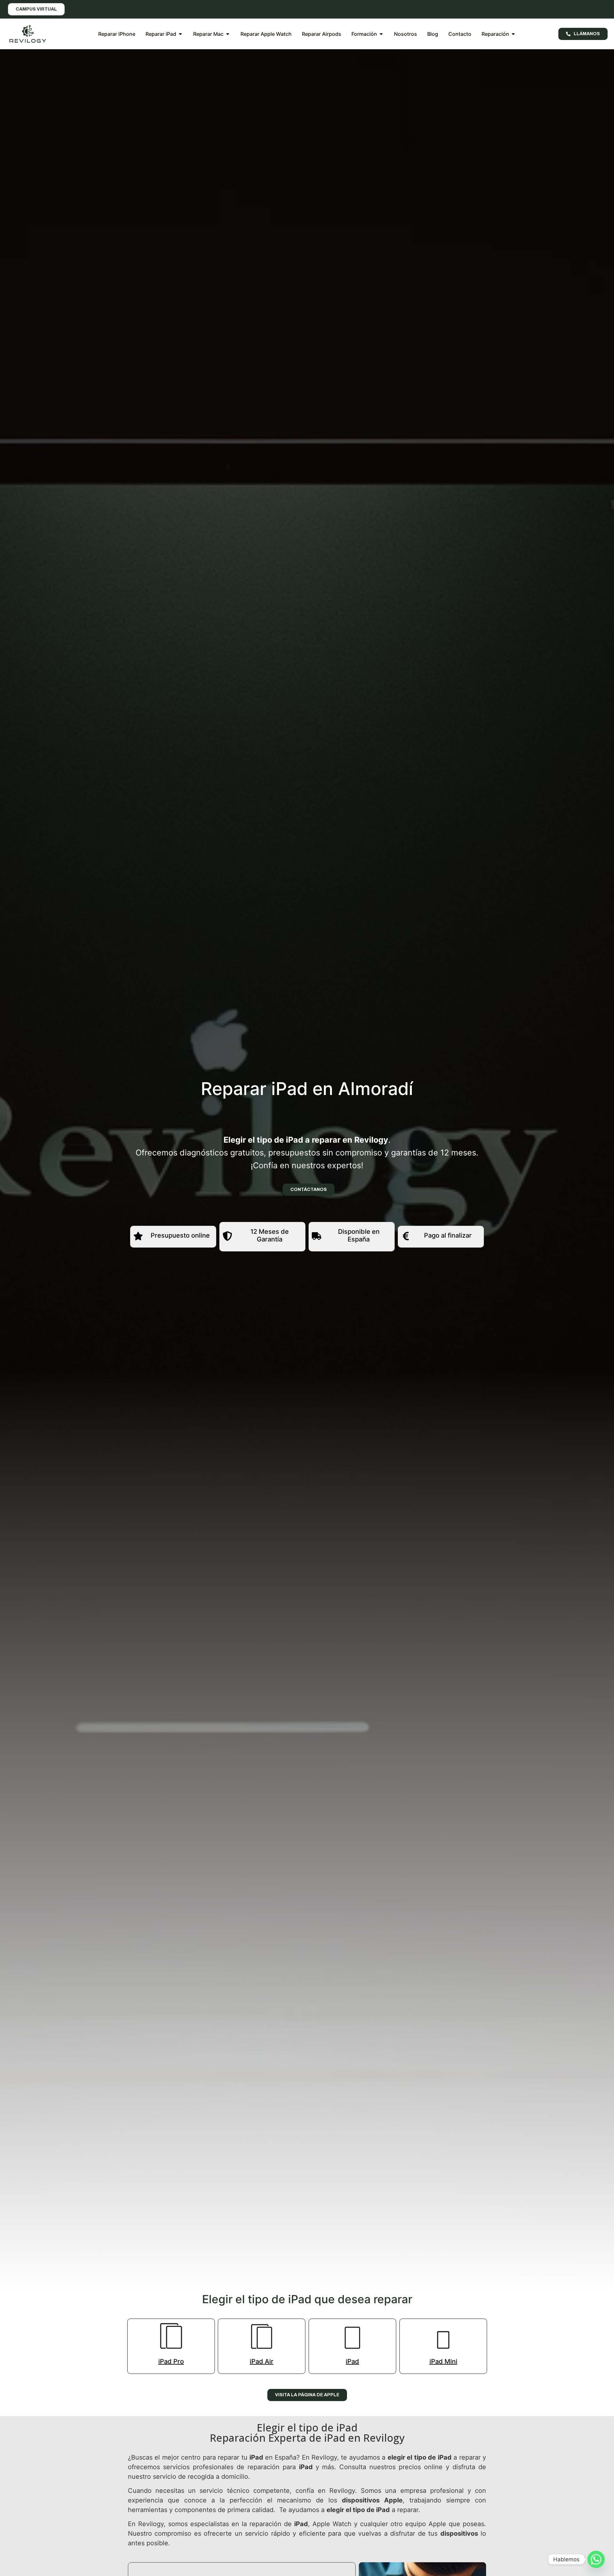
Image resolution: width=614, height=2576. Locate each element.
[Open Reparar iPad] (180, 34)
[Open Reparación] (513, 34)
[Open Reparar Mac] (228, 34)
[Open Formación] (381, 34)
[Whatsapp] (596, 2559)
